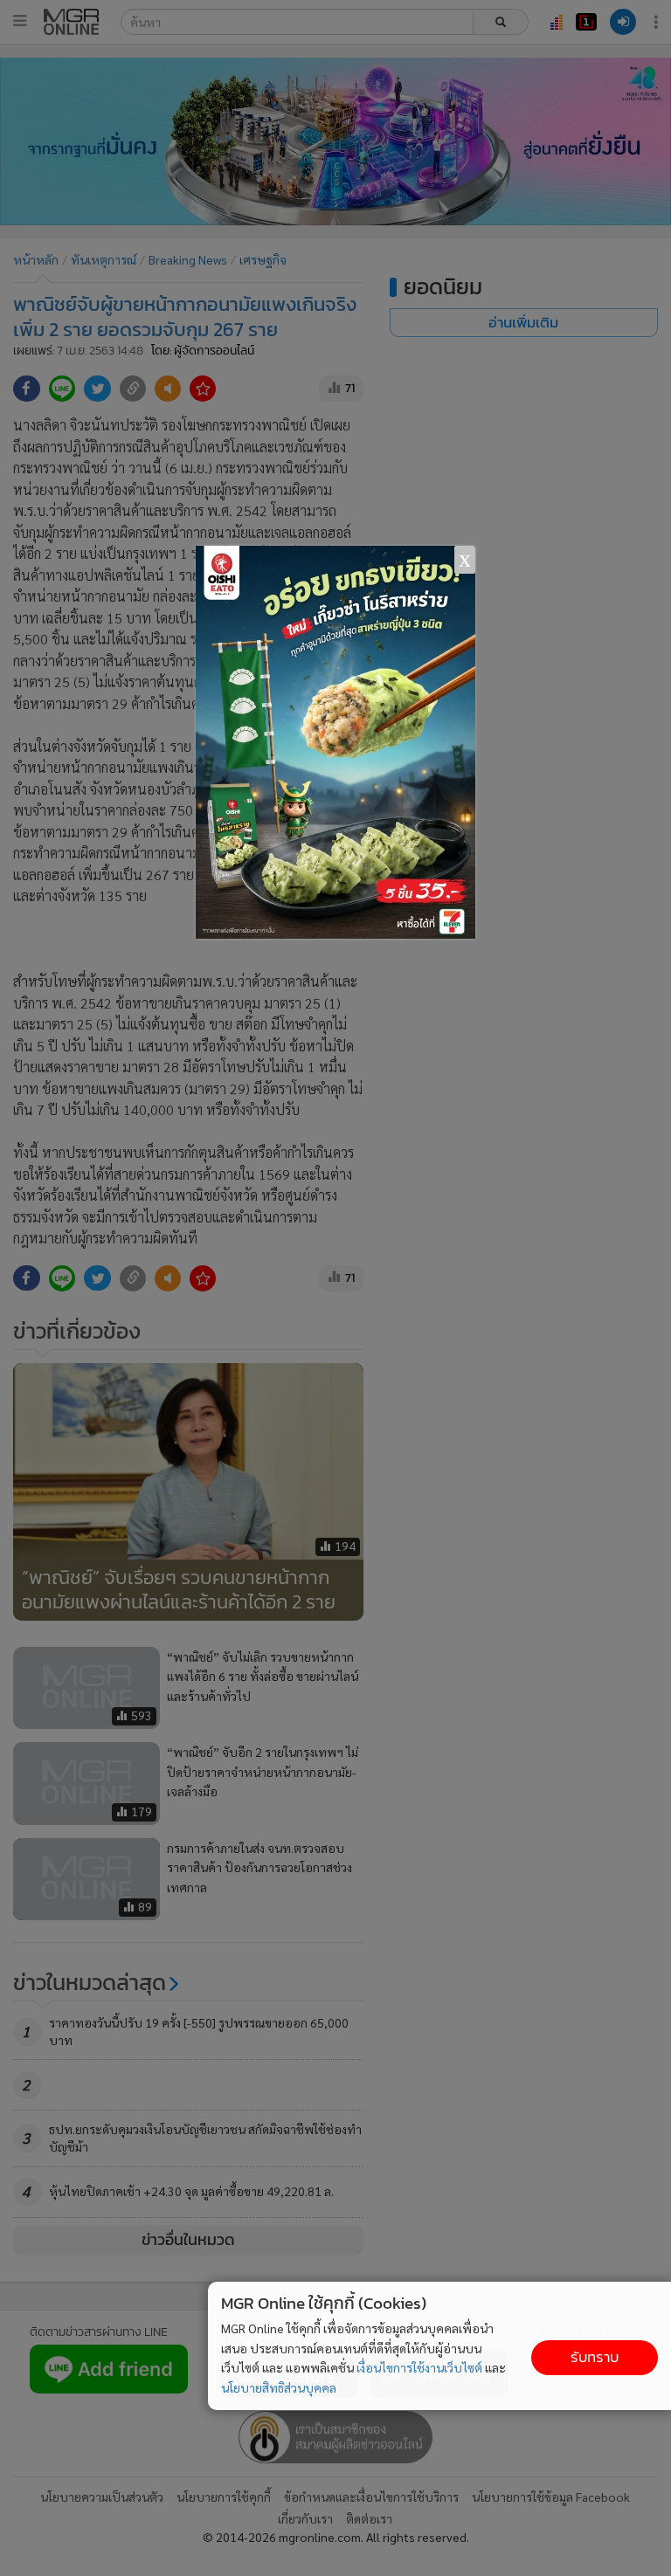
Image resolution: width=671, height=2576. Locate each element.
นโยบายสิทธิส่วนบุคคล (279, 2387)
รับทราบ (595, 2357)
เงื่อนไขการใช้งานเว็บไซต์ (419, 2367)
